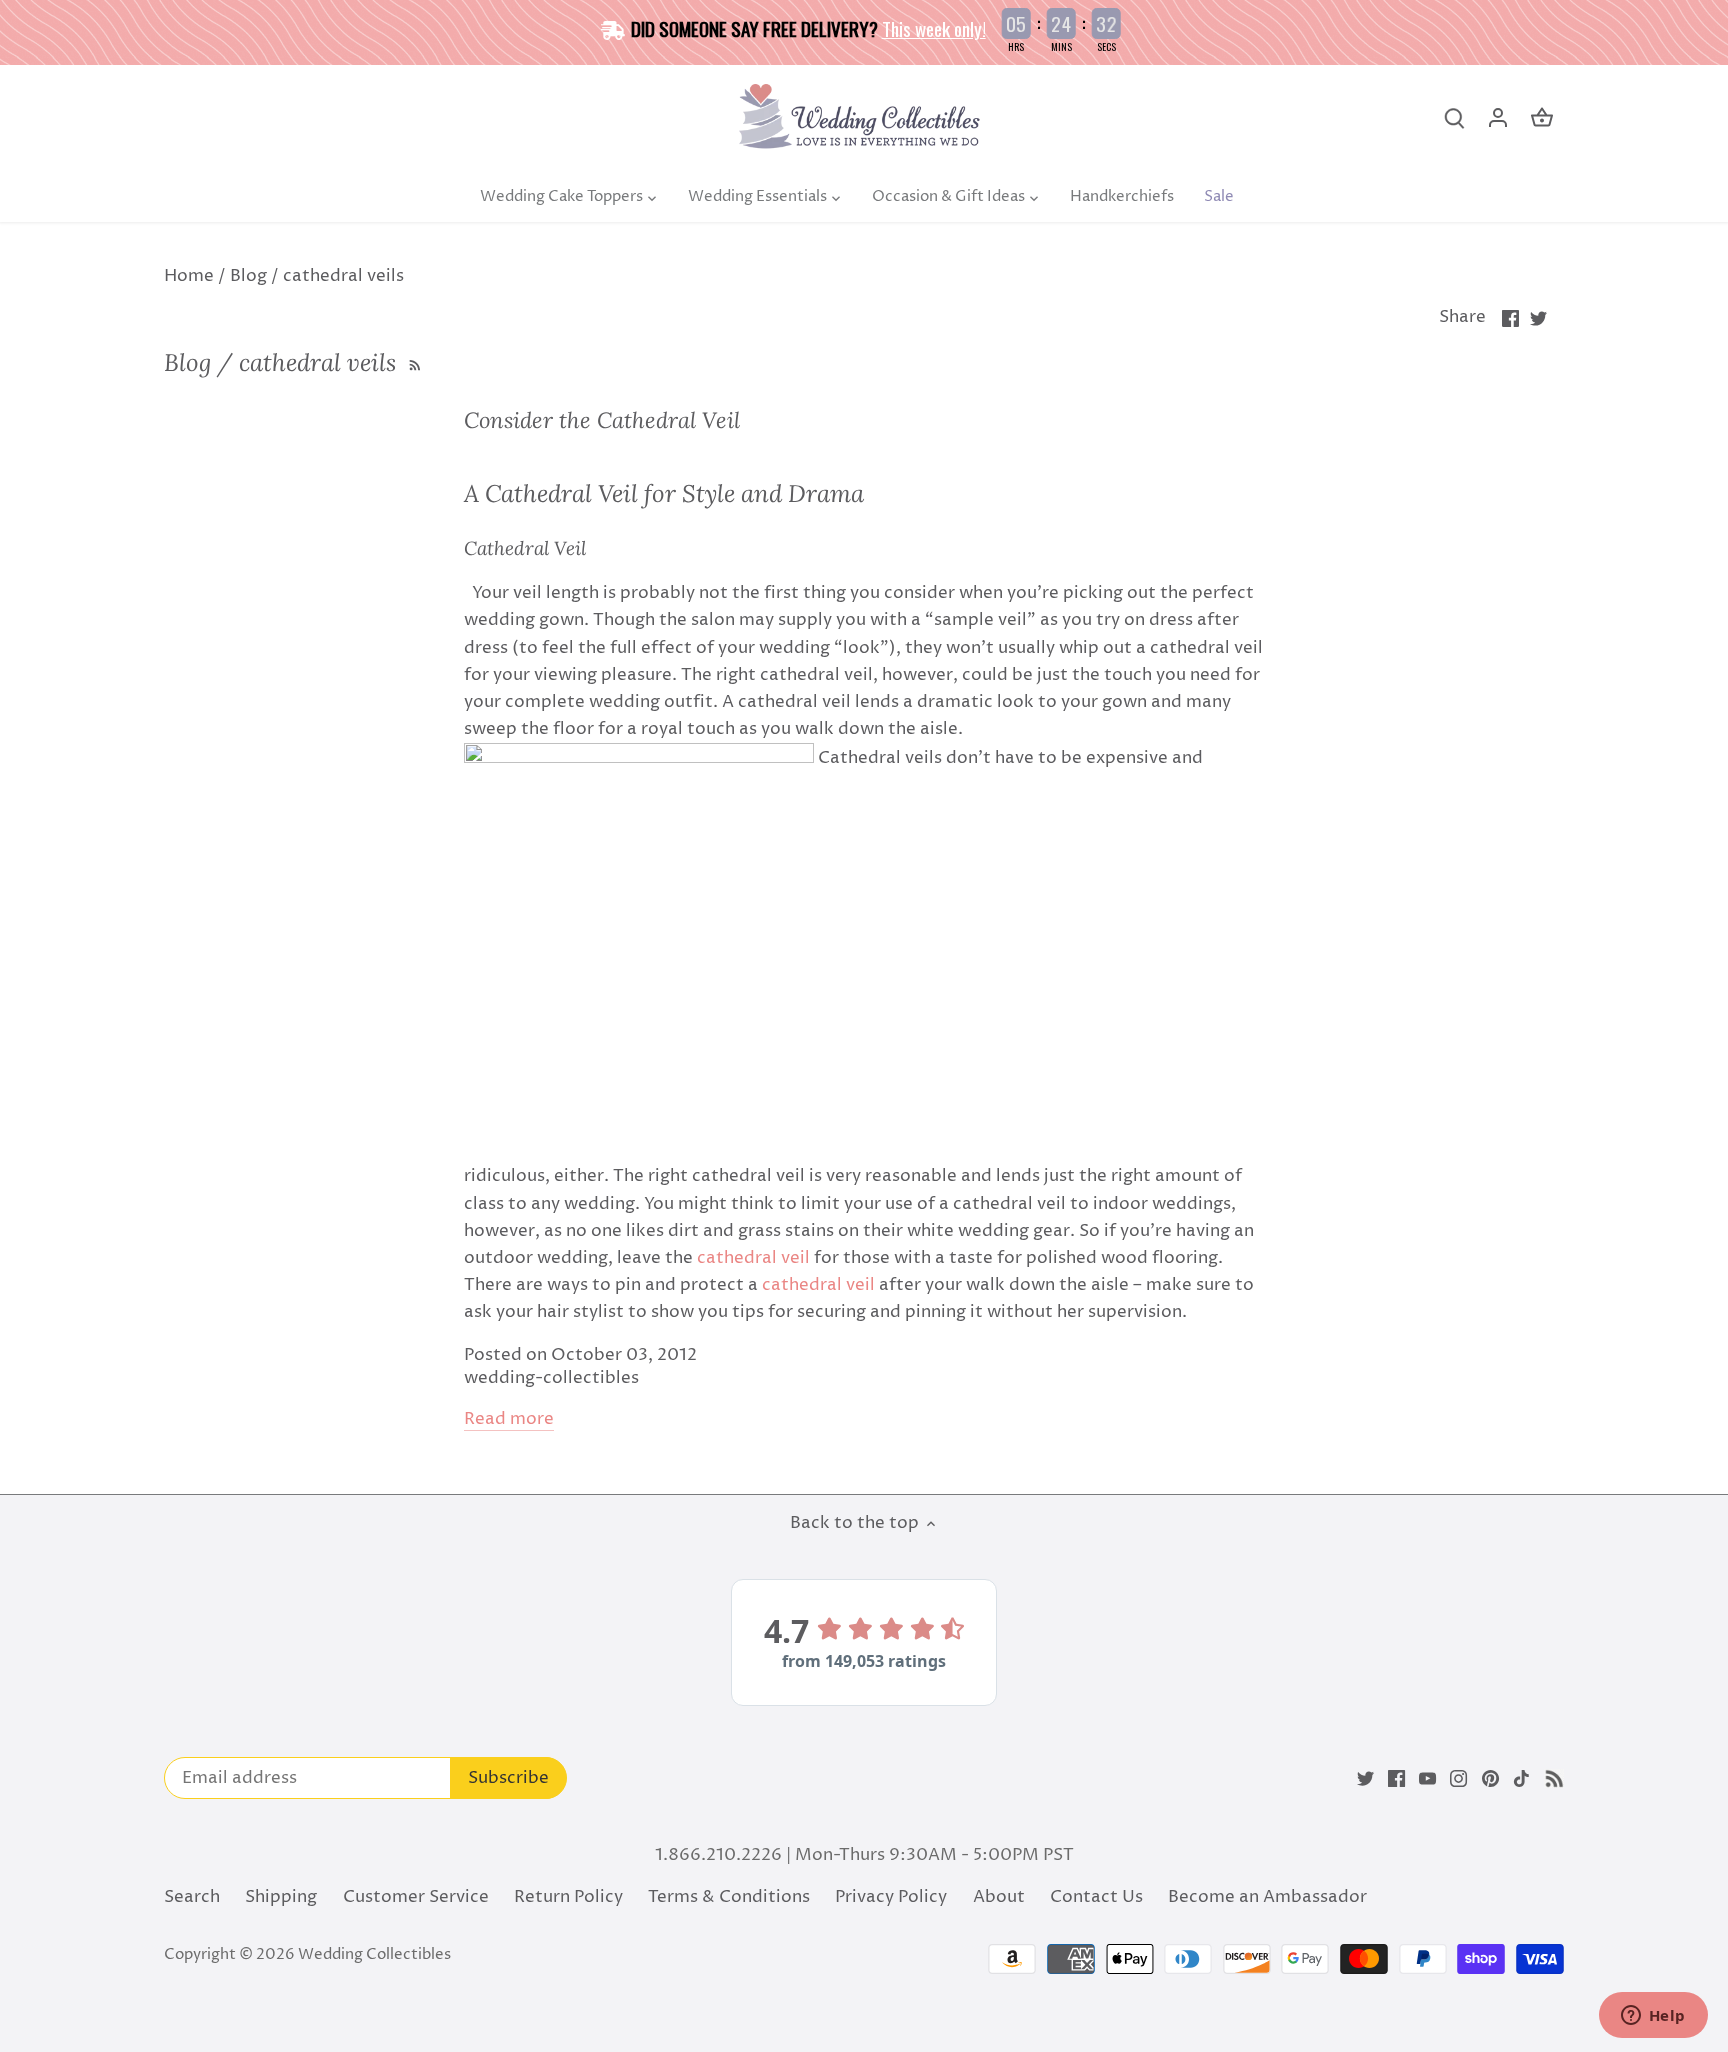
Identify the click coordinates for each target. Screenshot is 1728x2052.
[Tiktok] (1521, 1779)
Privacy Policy (891, 1897)
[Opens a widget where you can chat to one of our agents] (1653, 2017)
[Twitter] (1365, 1779)
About (999, 1897)
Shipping (281, 1897)
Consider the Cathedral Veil (602, 420)
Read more (509, 1419)
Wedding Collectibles (374, 1954)
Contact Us (1096, 1897)
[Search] (1454, 118)
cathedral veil (753, 1258)
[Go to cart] (1542, 118)
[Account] (1498, 118)
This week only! (934, 28)
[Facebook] (1396, 1779)
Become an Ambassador (1267, 1897)
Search (192, 1897)
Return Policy (568, 1897)
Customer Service (416, 1897)
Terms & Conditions (729, 1897)
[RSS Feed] (412, 362)
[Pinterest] (1490, 1779)
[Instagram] (1458, 1779)
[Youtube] (1427, 1779)
